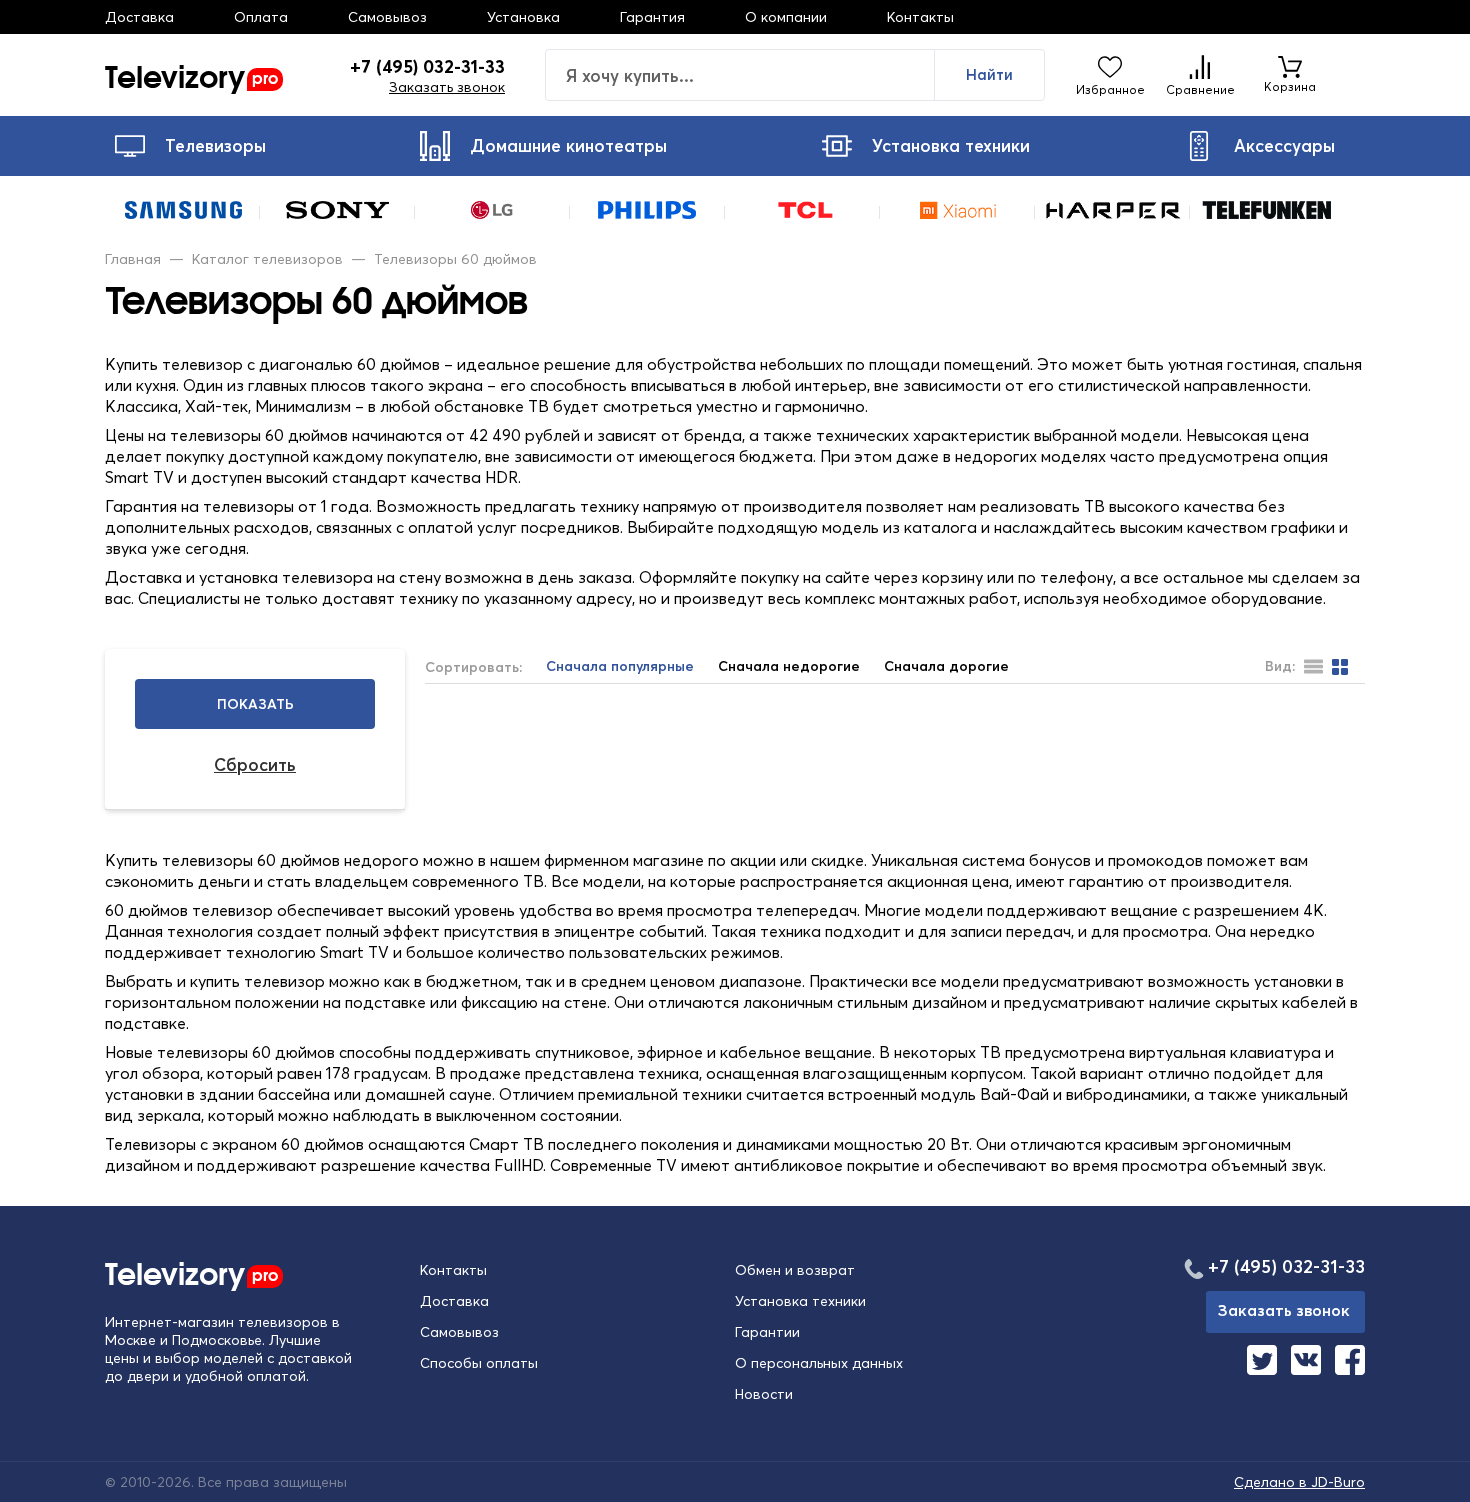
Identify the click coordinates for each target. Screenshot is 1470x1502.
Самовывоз (387, 17)
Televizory (191, 75)
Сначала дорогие (946, 666)
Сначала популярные (620, 666)
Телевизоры (215, 145)
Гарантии (767, 1332)
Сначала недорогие (789, 666)
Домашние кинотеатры (568, 145)
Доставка (139, 17)
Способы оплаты (479, 1363)
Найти (989, 74)
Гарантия (652, 17)
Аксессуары (1284, 145)
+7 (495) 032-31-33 (427, 67)
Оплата (261, 17)
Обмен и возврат (795, 1270)
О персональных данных (819, 1363)
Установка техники (951, 145)
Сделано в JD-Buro (1299, 1482)
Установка (523, 17)
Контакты (920, 17)
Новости (764, 1394)
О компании (786, 17)
